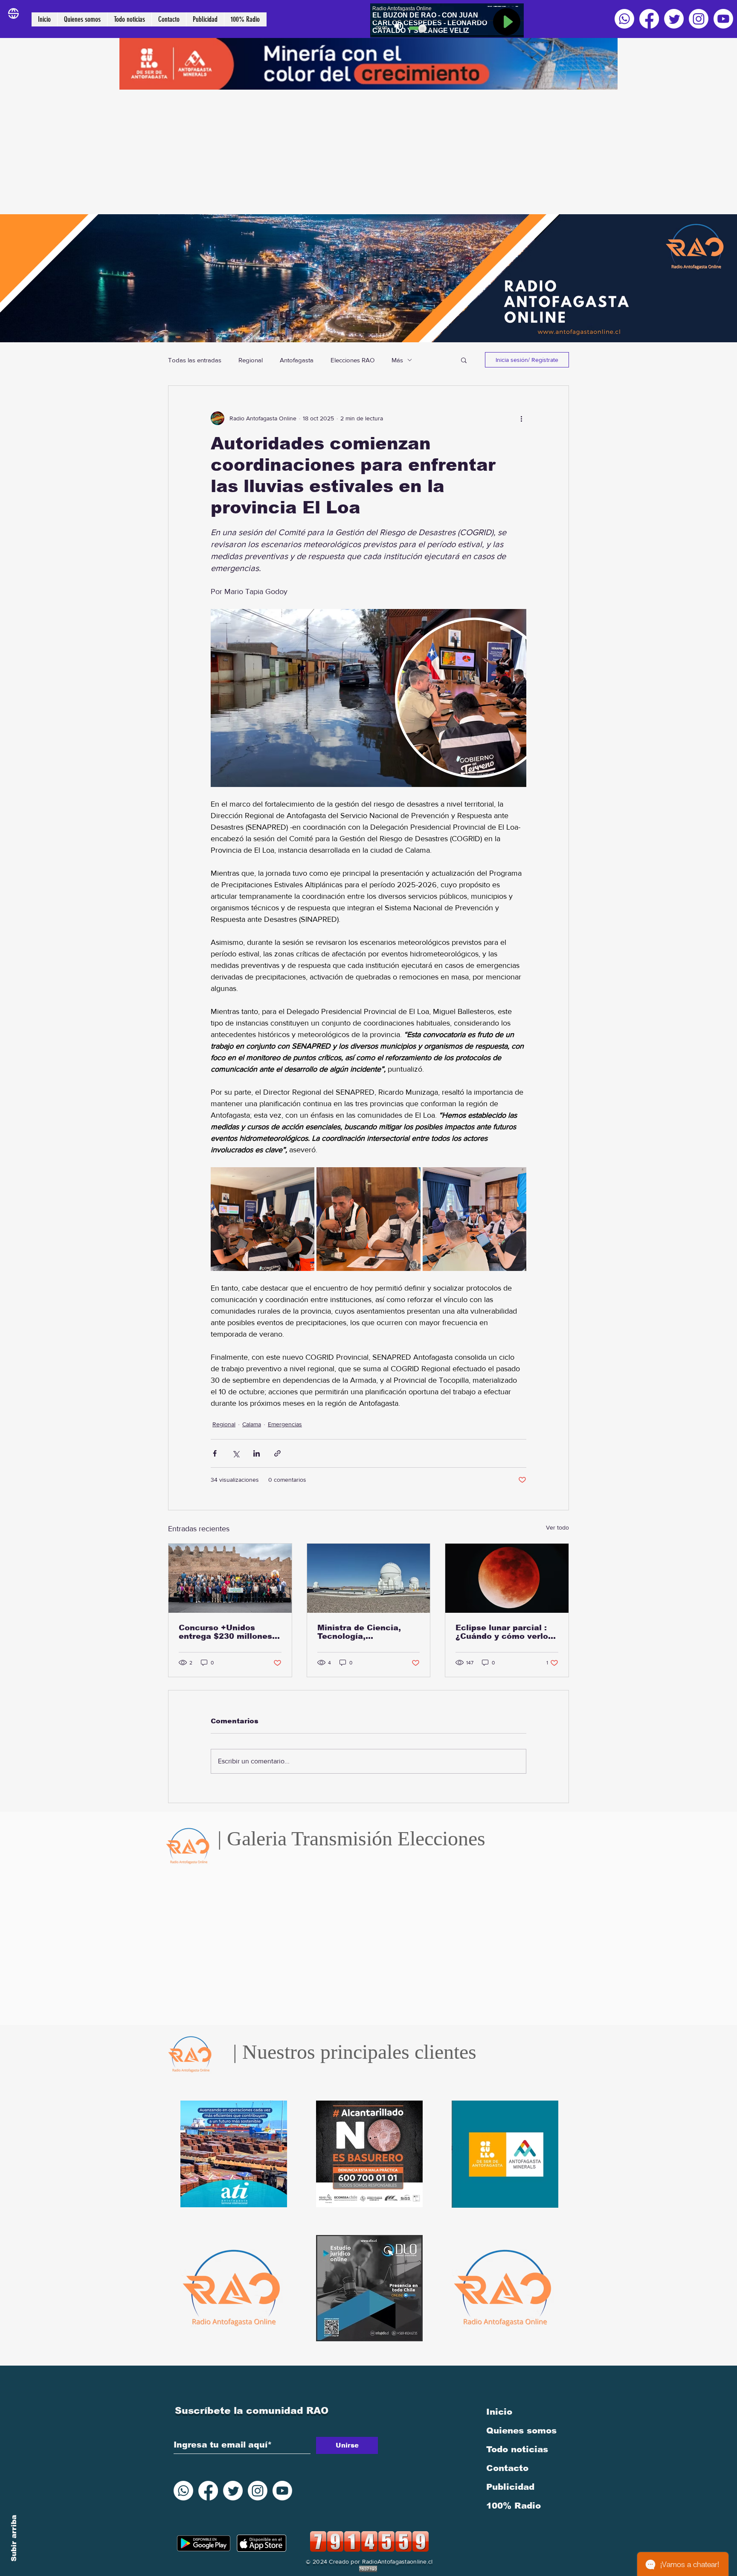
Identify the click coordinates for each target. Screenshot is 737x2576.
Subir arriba (14, 2538)
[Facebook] (649, 19)
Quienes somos (521, 2430)
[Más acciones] (521, 418)
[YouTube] (723, 19)
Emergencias (285, 1424)
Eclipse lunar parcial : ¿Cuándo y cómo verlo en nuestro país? (502, 1632)
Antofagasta (297, 360)
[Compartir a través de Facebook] (215, 1453)
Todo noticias (517, 2449)
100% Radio (514, 2506)
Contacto (507, 2468)
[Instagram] (699, 19)
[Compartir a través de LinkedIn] (257, 1453)
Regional (251, 360)
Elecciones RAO (353, 360)
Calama (252, 1424)
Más (397, 360)
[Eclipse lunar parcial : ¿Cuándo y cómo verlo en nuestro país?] (507, 1578)
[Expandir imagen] (263, 1219)
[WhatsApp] (624, 19)
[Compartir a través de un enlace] (277, 1453)
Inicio (499, 2412)
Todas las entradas (195, 360)
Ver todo (557, 1527)
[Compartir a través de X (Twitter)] (236, 1453)
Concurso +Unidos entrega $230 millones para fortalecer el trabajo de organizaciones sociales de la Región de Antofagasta (229, 1632)
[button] (464, 360)
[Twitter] (674, 19)
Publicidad (510, 2487)
